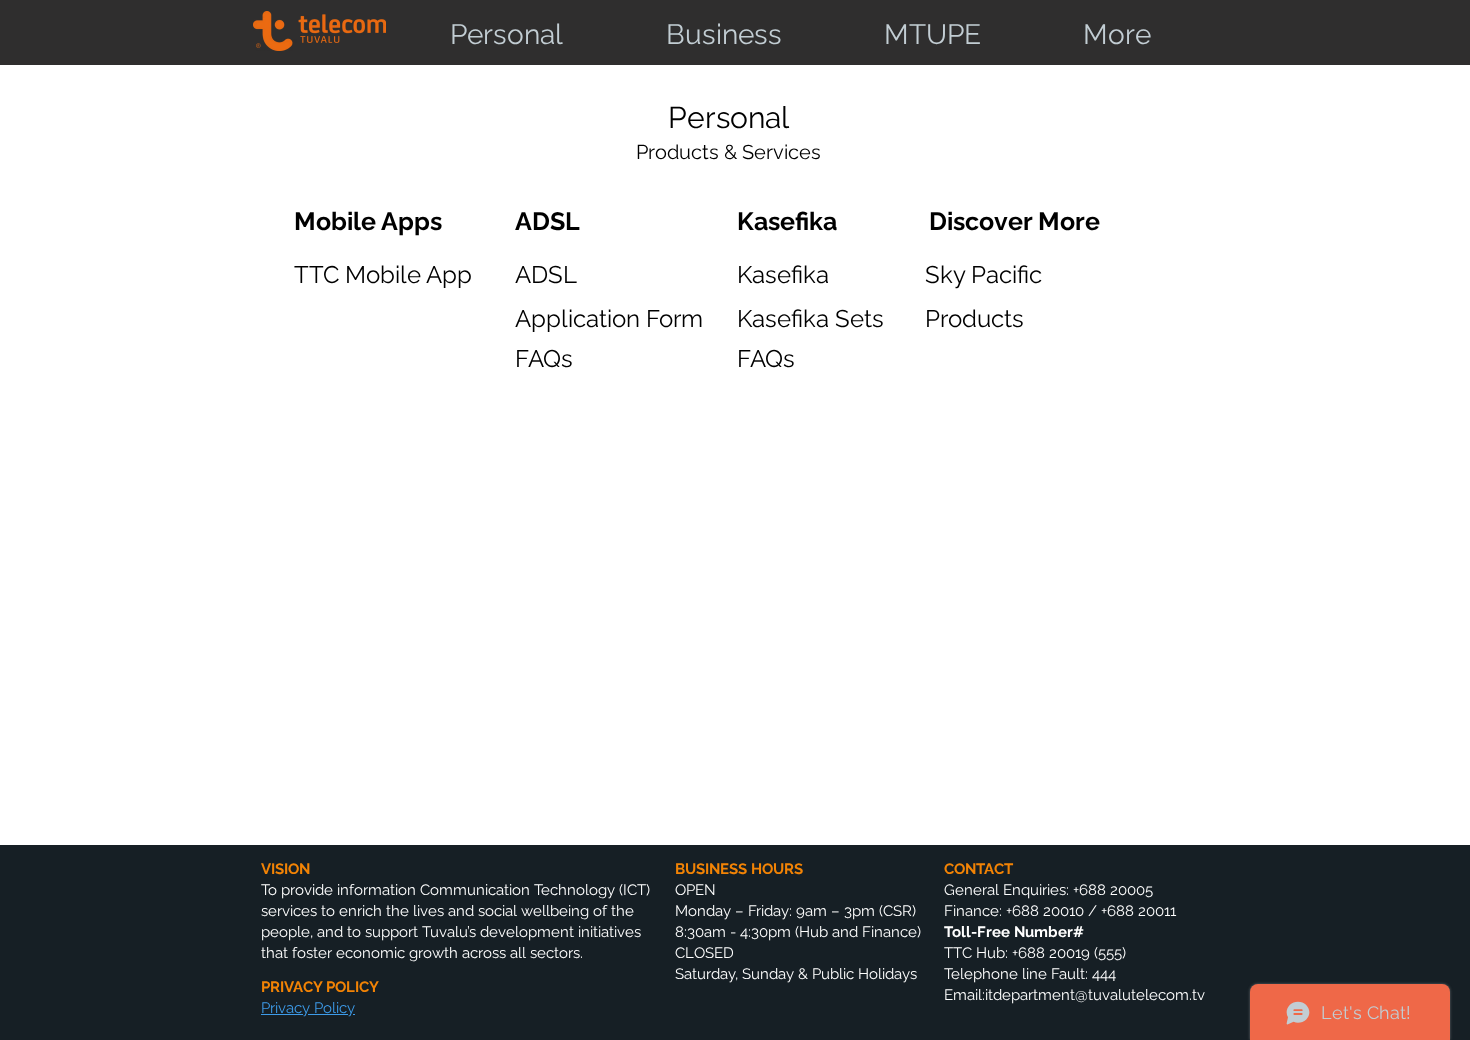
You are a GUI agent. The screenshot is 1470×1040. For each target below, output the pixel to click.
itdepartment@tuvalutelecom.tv (1095, 995)
